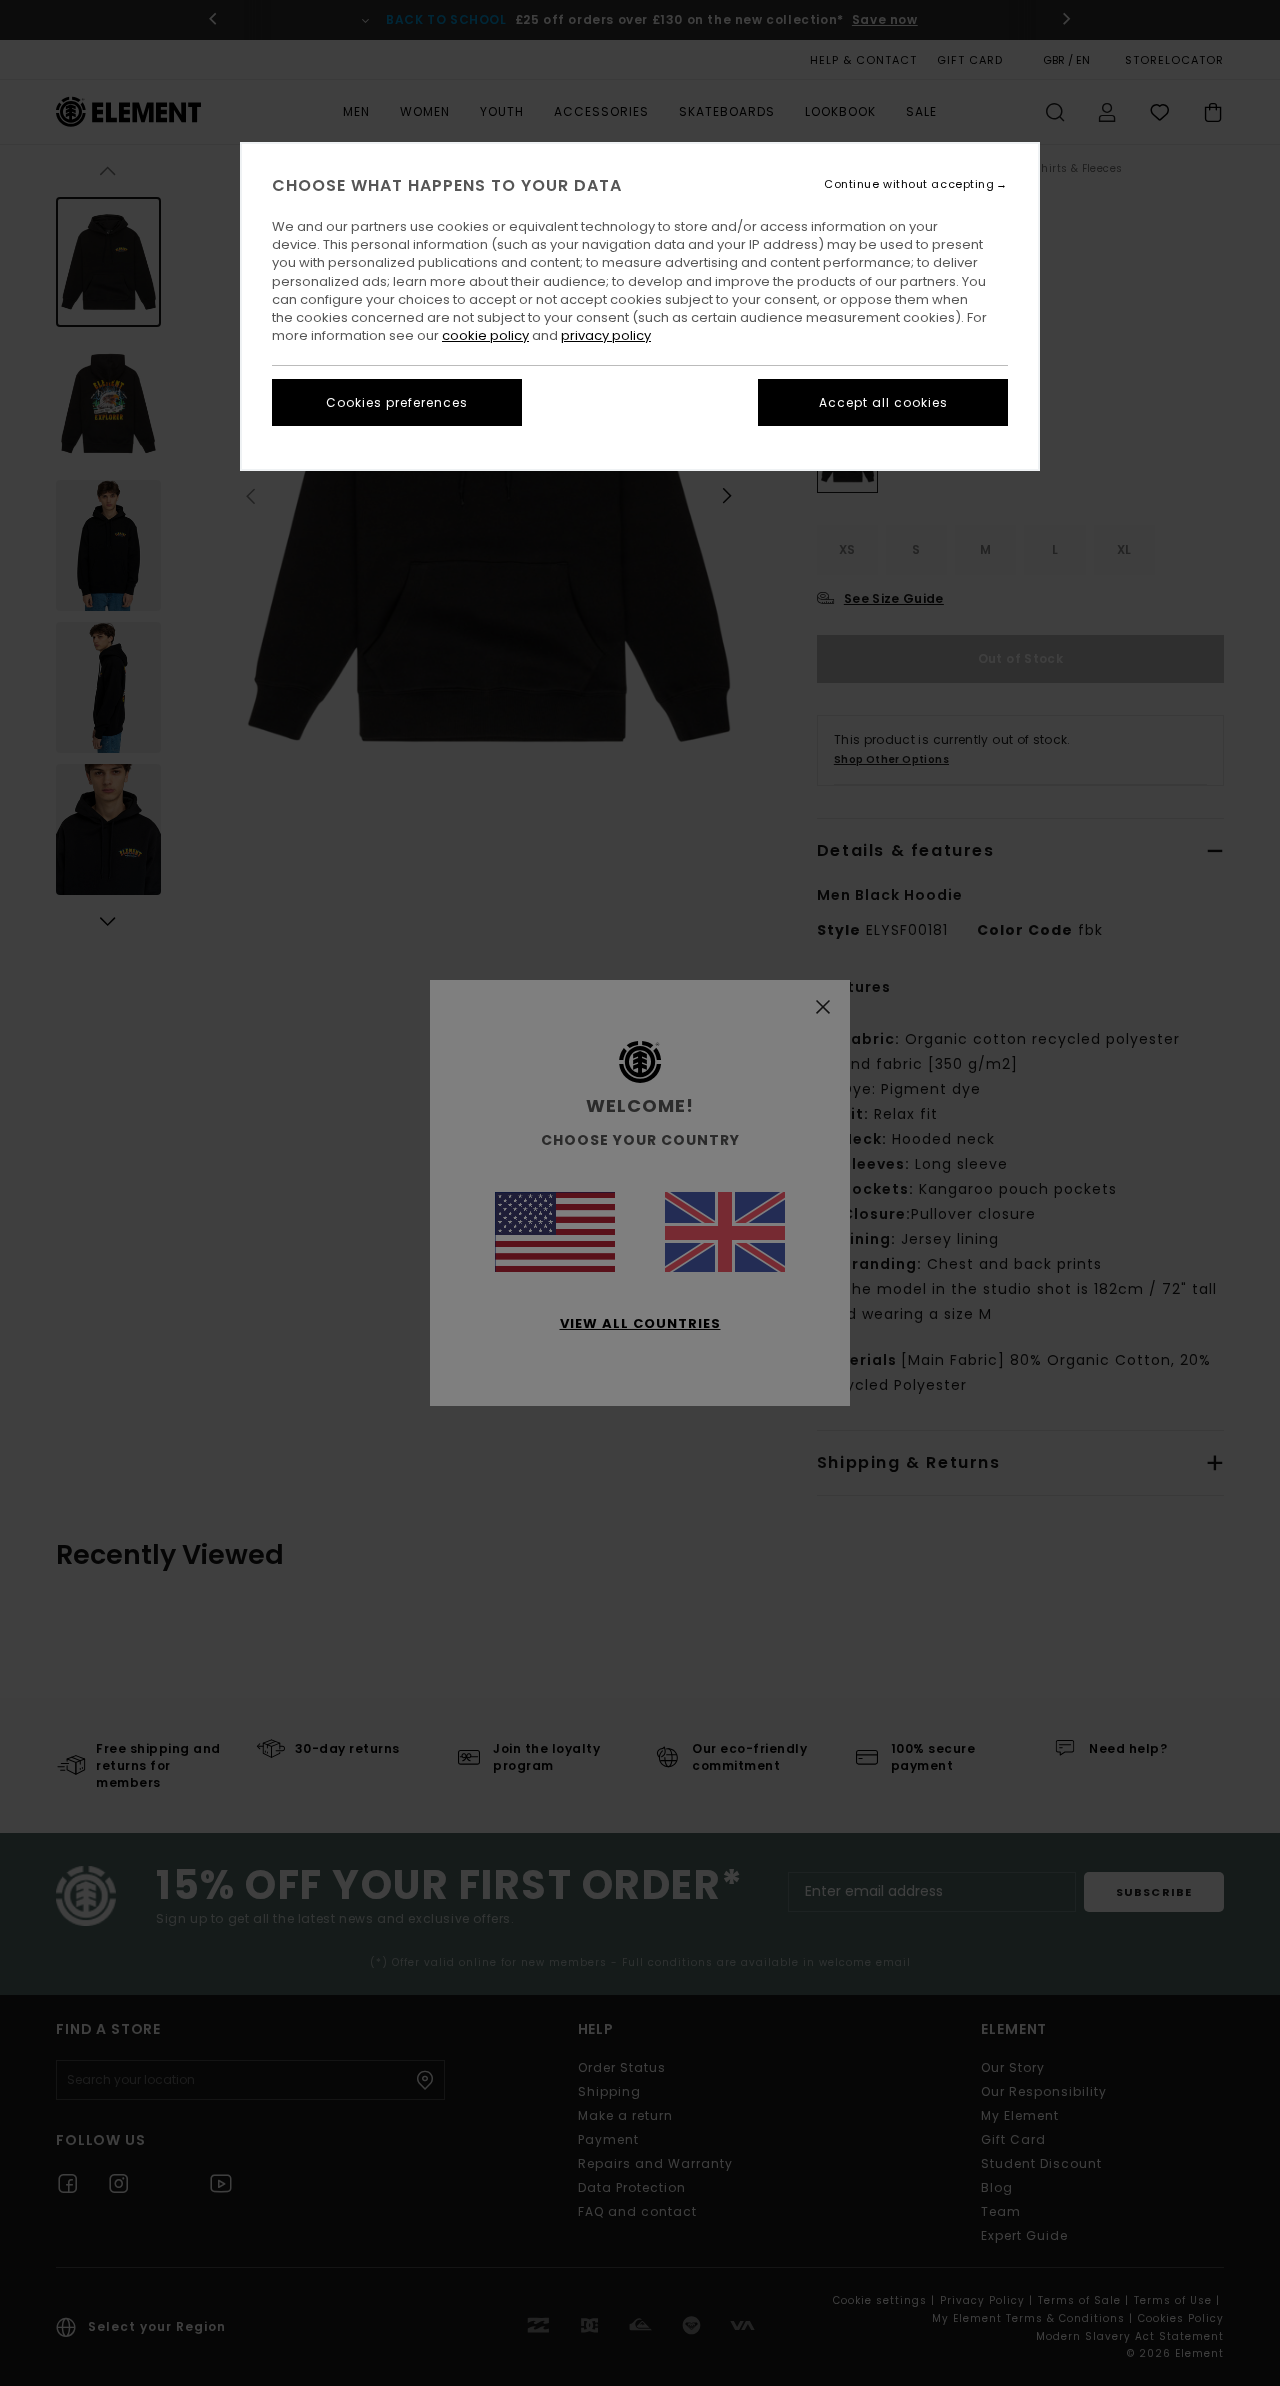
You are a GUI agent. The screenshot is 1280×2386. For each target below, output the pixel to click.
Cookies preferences (397, 402)
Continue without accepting (909, 184)
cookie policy (485, 335)
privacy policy (606, 335)
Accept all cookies (883, 402)
